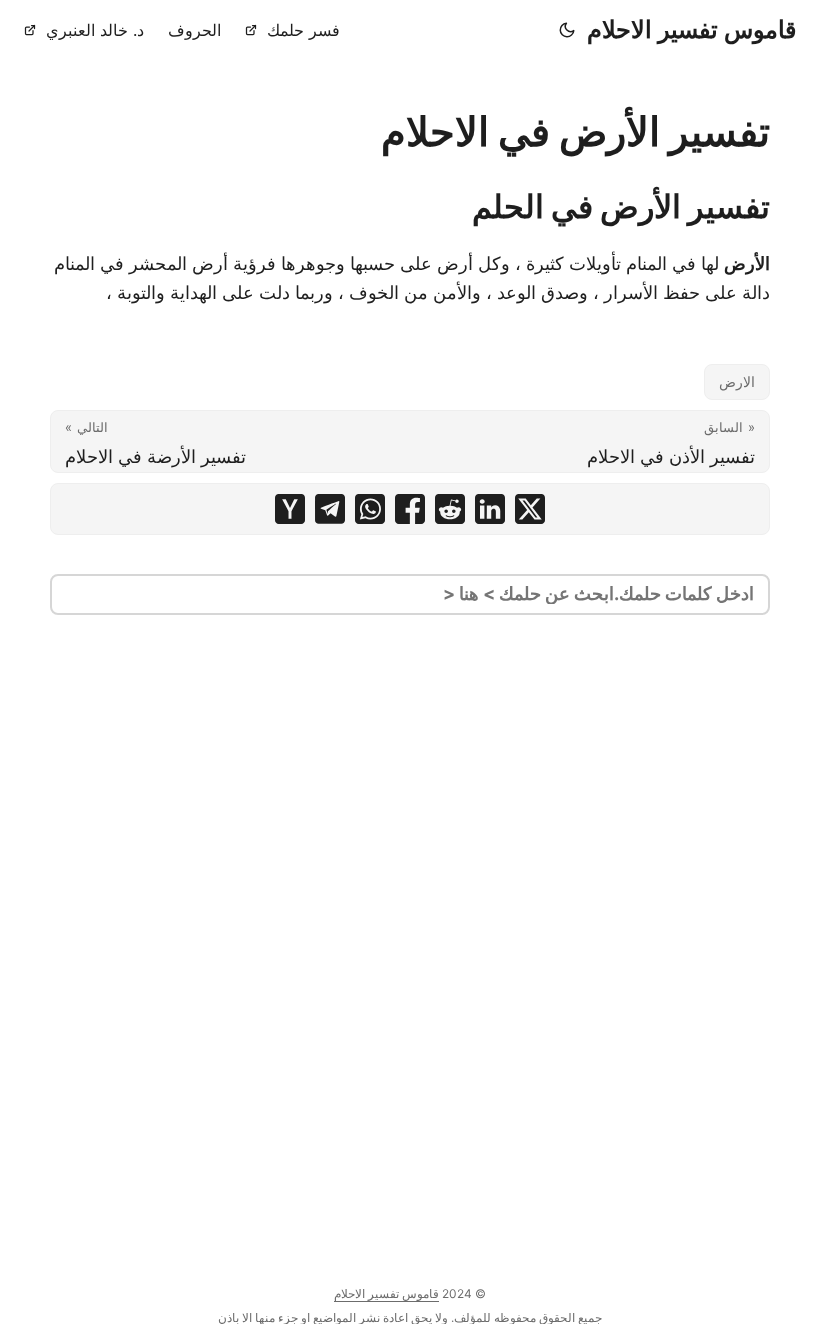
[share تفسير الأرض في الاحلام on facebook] (410, 509)
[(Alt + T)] (567, 30)
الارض (737, 381)
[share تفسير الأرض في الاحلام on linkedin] (490, 509)
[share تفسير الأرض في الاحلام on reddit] (450, 509)
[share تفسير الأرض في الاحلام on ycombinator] (290, 509)
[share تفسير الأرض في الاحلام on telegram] (330, 509)
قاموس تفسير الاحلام (691, 29)
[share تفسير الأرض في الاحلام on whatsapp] (370, 509)
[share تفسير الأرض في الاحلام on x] (530, 509)
